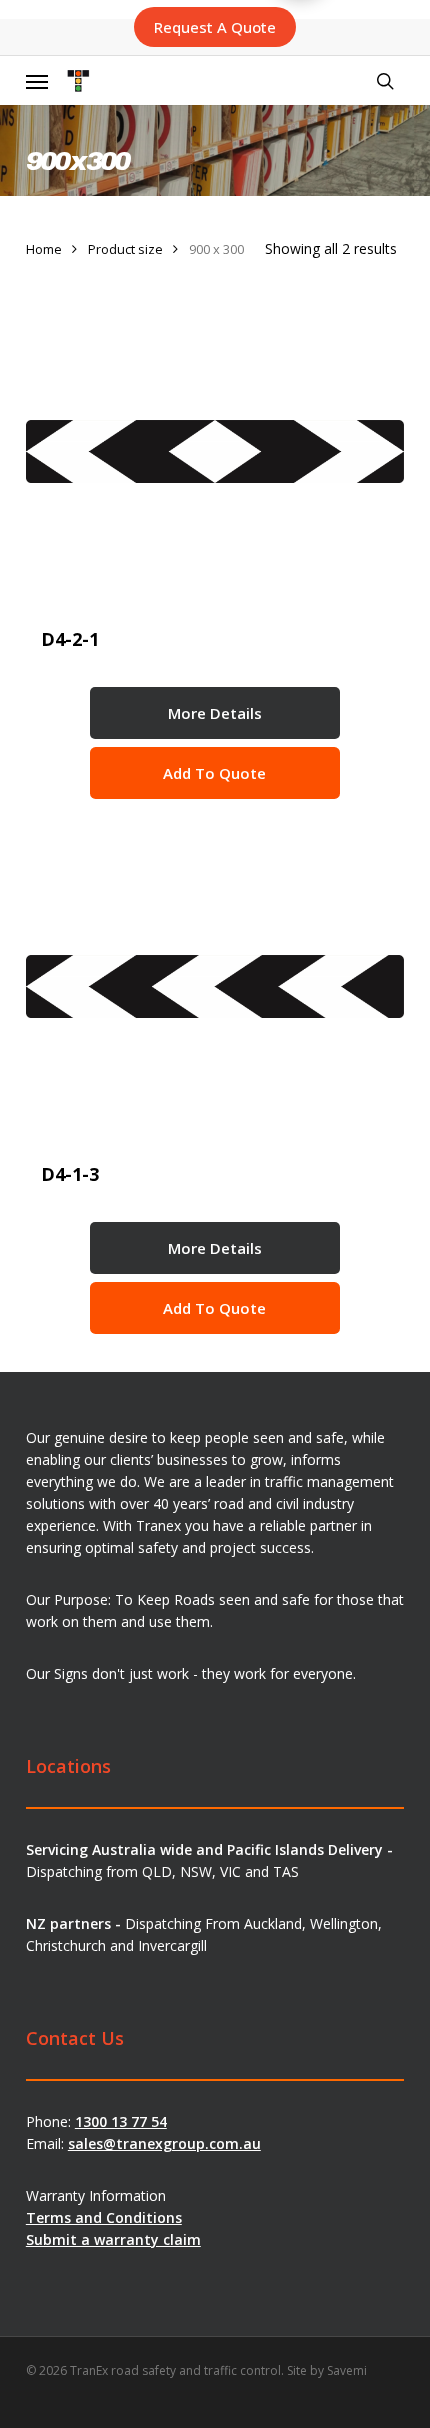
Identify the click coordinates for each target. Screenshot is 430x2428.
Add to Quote (214, 773)
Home (44, 249)
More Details (215, 713)
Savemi (347, 2370)
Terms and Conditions (104, 2217)
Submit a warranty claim (113, 2239)
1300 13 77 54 (121, 2121)
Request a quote (215, 27)
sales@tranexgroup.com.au (164, 2143)
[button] (37, 81)
